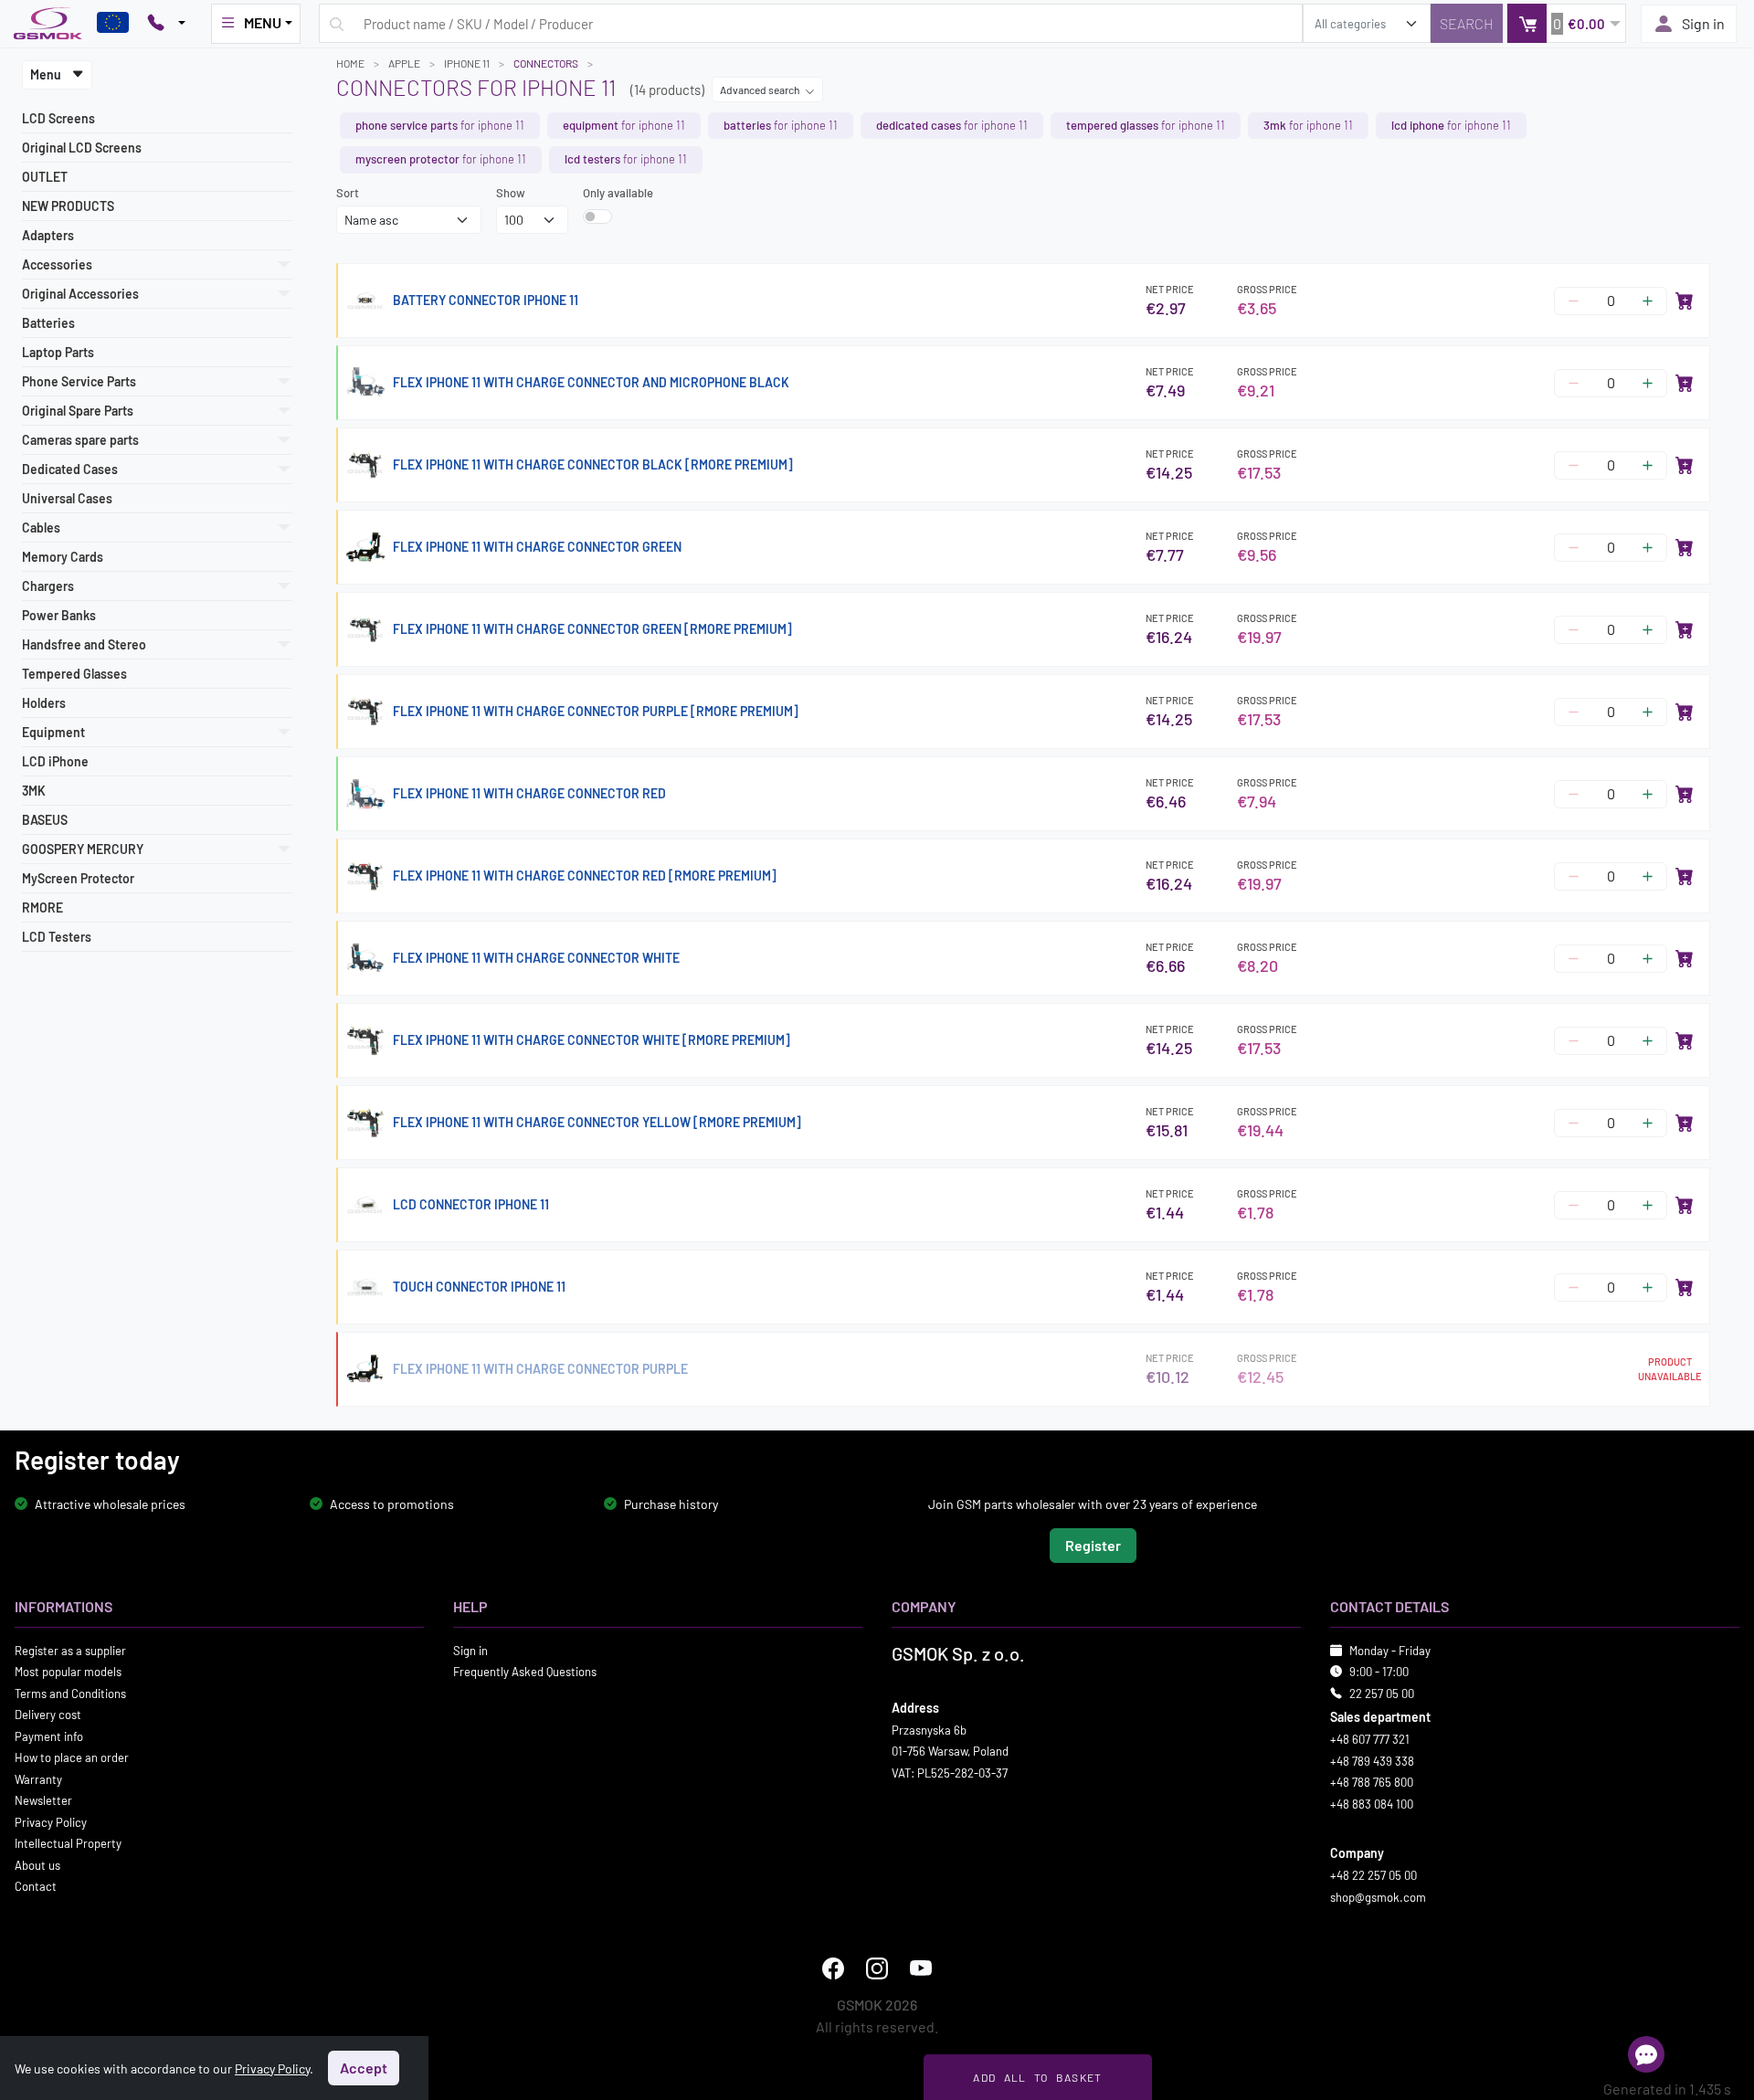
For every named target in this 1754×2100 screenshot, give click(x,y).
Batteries (48, 323)
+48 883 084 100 (1372, 1804)
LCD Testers (57, 937)
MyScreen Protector (78, 878)
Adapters (48, 235)
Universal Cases (67, 498)
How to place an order (72, 1757)
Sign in (1703, 23)
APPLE (404, 63)
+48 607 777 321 (1370, 1739)
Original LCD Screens (82, 148)
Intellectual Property (68, 1843)
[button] (1566, 23)
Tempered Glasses (74, 674)
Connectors (546, 63)
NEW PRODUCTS (68, 206)
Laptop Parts (58, 352)
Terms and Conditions (70, 1694)
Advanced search (761, 90)
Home (350, 63)
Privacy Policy (51, 1822)
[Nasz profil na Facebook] (833, 1968)
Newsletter (43, 1800)
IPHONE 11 (467, 63)
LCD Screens (58, 118)
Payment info (49, 1736)
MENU (263, 22)
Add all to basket (1037, 2077)
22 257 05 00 (1382, 1694)
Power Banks (59, 615)
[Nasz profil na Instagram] (877, 1968)
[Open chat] (1646, 2054)
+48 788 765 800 (1372, 1782)
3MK (34, 791)
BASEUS (45, 820)
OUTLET (45, 177)
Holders (44, 703)
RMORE (42, 908)
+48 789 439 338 (1372, 1761)
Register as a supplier (70, 1651)
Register (1093, 1545)
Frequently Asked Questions (525, 1672)
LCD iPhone (55, 761)
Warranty (38, 1779)
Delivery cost (48, 1715)
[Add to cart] (1685, 301)
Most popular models (68, 1672)
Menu (47, 74)
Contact (36, 1886)
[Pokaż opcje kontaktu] (166, 24)
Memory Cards (63, 557)
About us (37, 1865)
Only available (618, 193)
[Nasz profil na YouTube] (921, 1968)
